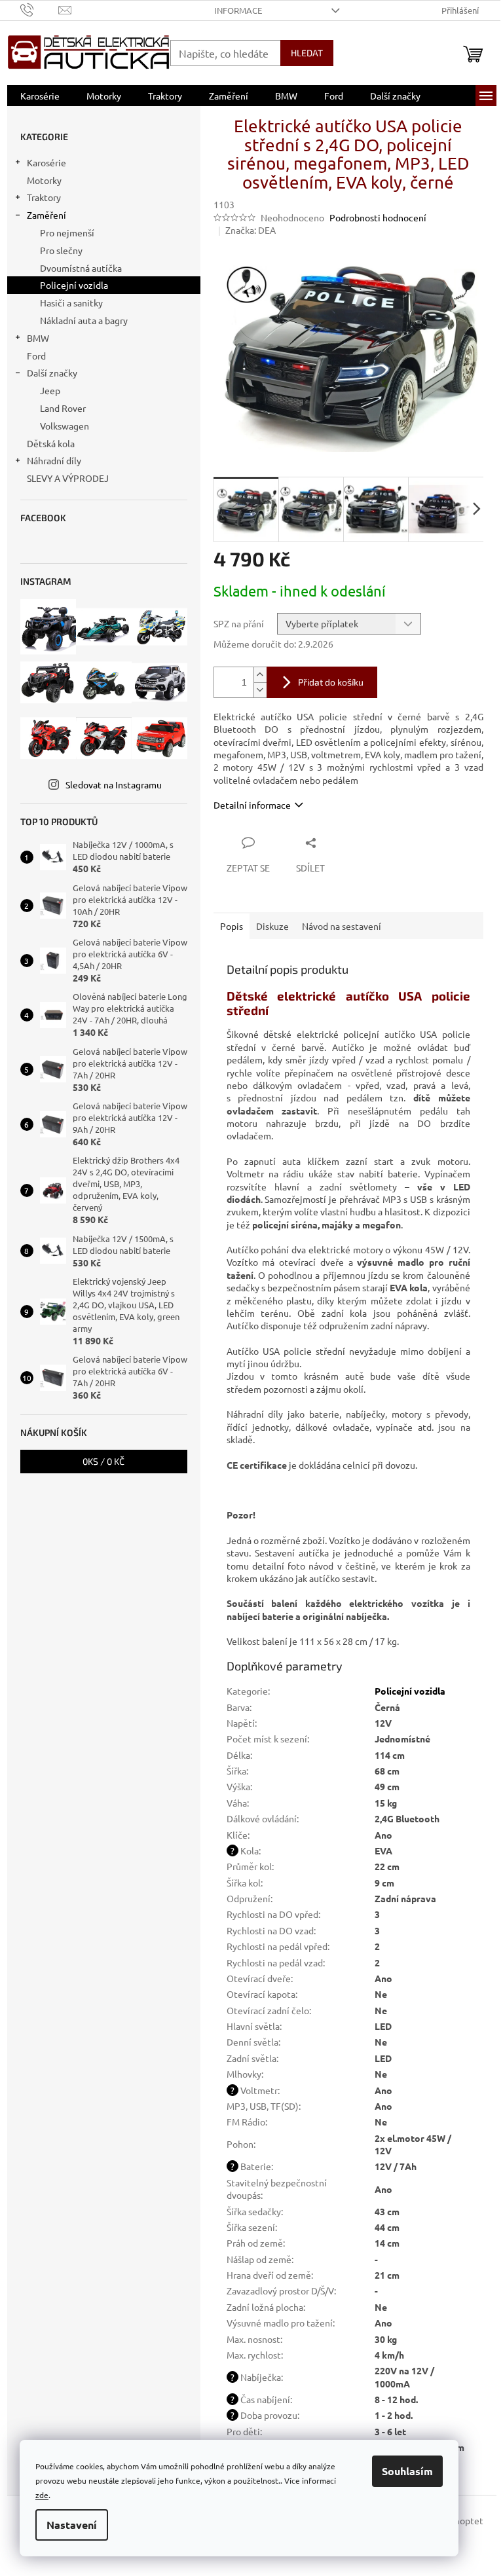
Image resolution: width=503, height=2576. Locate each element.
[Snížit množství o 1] (260, 690)
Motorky (44, 180)
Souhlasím (407, 2471)
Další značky (52, 373)
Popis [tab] (232, 926)
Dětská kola (51, 443)
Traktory (44, 197)
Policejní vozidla (74, 285)
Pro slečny (61, 250)
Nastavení (72, 2525)
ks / (103, 1461)
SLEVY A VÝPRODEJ (68, 478)
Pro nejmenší (67, 232)
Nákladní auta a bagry (84, 320)
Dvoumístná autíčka (81, 268)
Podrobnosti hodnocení (378, 217)
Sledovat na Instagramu (114, 784)
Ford (36, 356)
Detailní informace (252, 805)
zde (42, 2495)
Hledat (307, 53)
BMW (38, 338)
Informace (238, 10)
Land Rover (63, 408)
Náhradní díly (54, 460)
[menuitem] (40, 96)
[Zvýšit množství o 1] (260, 675)
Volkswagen (65, 426)
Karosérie (47, 162)
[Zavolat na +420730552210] (40, 9)
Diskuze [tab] (272, 926)
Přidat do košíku (331, 682)
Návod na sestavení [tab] (342, 926)
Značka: (251, 230)
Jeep (50, 390)
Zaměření (47, 215)
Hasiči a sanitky (71, 303)
